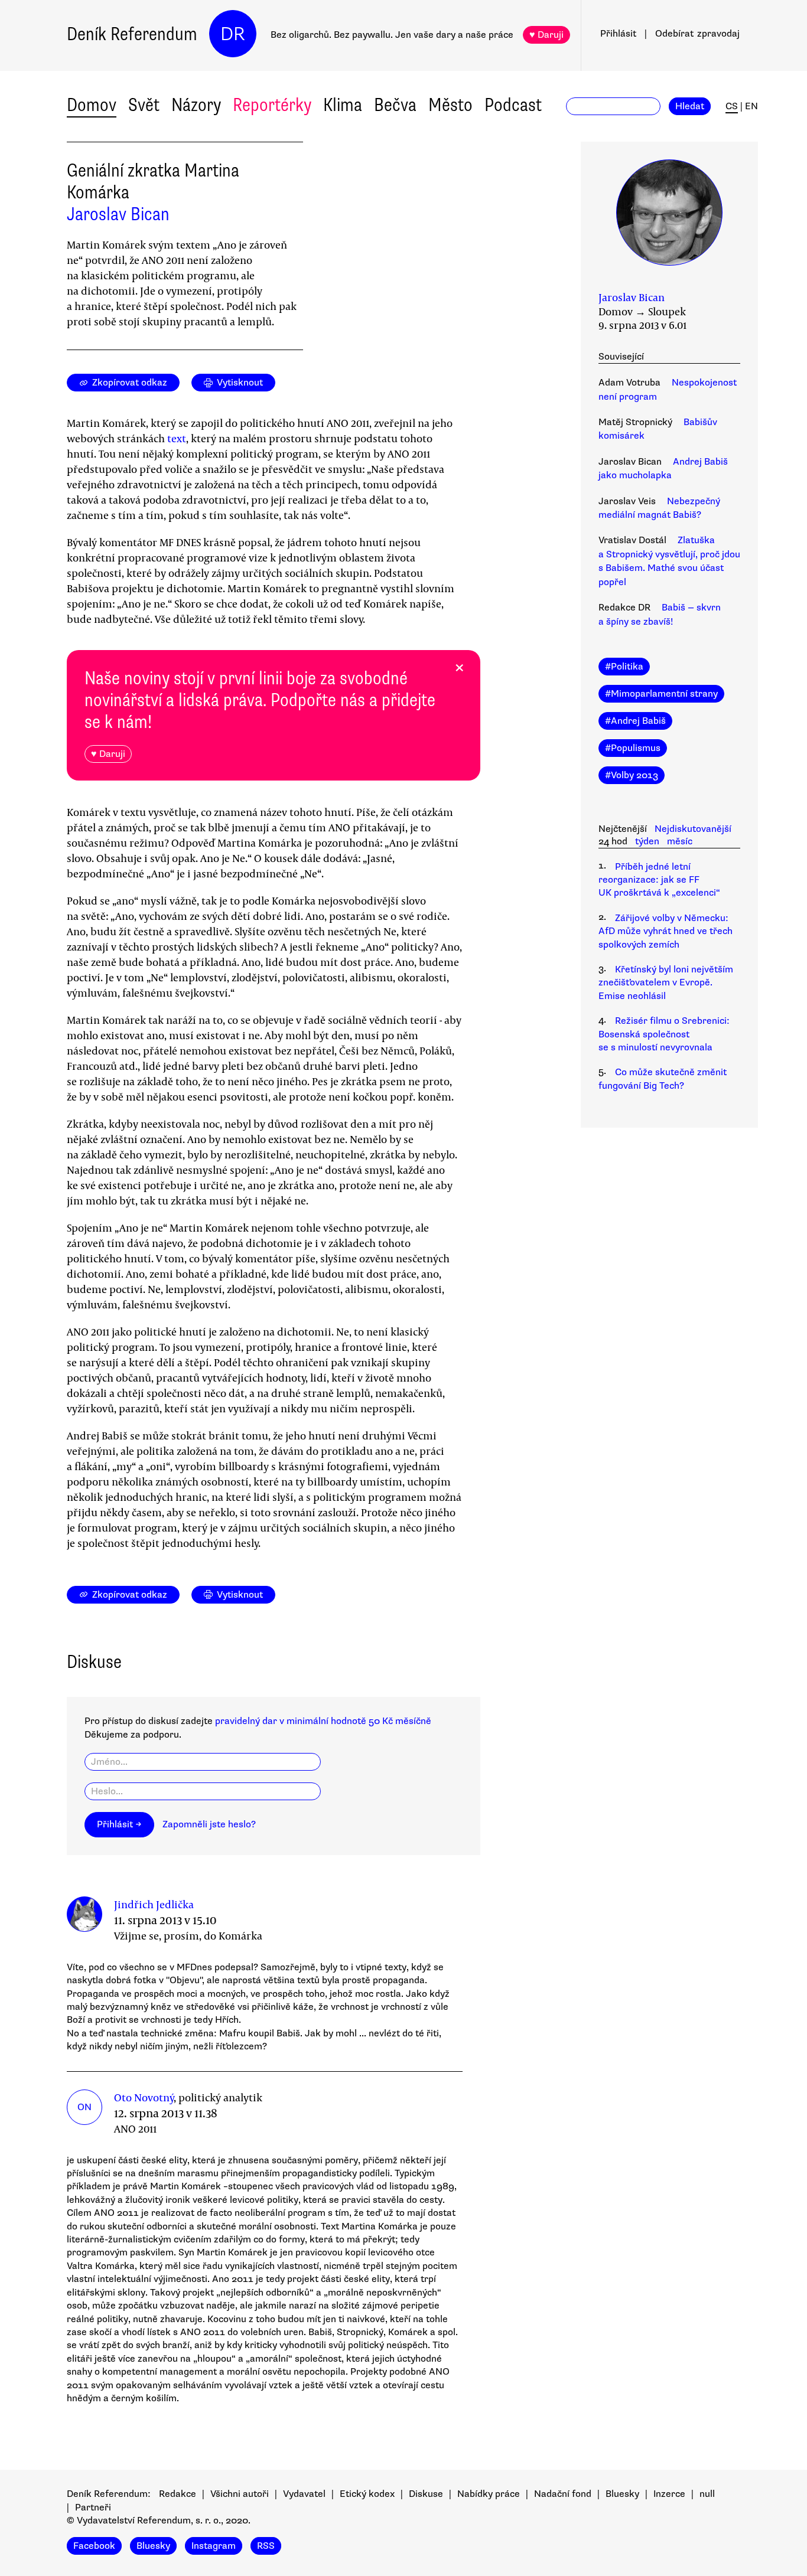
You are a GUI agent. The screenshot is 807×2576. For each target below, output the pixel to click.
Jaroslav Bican (118, 214)
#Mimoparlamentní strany (661, 694)
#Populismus (633, 748)
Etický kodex (367, 2494)
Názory (196, 105)
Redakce (178, 2494)
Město (450, 105)
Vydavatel (304, 2494)
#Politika (624, 667)
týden (647, 841)
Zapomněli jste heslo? (209, 1824)
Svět (144, 105)
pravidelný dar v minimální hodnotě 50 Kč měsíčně (323, 1721)
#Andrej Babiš (635, 721)
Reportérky (272, 105)
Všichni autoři (240, 2494)
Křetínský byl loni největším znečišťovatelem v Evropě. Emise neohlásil (666, 983)
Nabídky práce (489, 2494)
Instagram (214, 2546)
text (177, 438)
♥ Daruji (546, 35)
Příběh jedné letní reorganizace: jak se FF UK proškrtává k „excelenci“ (659, 880)
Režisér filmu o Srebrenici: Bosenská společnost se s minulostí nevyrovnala (664, 1034)
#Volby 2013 (632, 775)
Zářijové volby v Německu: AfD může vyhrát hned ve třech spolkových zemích (666, 931)
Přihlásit (618, 34)
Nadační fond (563, 2494)
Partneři (93, 2508)
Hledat (690, 106)
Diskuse (426, 2494)
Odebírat (697, 34)
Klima (343, 105)
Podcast (513, 105)
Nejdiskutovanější (693, 829)
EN (751, 106)
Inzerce (669, 2494)
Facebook (94, 2546)
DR (233, 34)
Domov (92, 105)
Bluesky (622, 2494)
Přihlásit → (119, 1824)
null (707, 2494)
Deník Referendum (132, 34)
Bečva (395, 105)
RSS (266, 2546)
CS (732, 106)
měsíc (680, 841)
